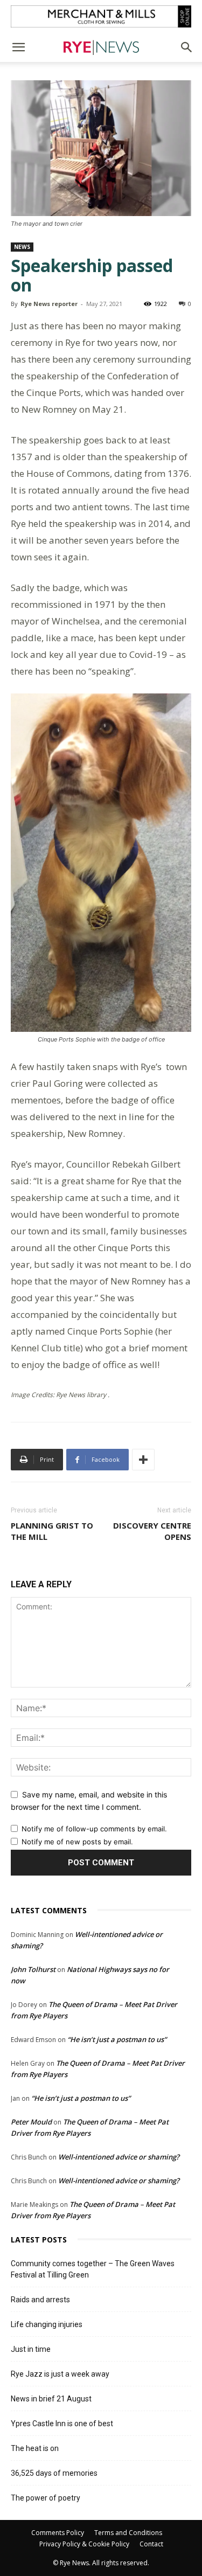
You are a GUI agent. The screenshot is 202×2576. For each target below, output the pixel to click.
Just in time (31, 2349)
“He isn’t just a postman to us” (117, 2039)
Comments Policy (58, 2533)
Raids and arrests (40, 2300)
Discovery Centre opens (152, 1531)
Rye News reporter (49, 304)
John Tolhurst (33, 1969)
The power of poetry (46, 2498)
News (22, 247)
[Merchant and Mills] (101, 16)
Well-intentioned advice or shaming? (119, 2157)
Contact (151, 2544)
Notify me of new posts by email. (77, 1842)
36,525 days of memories (54, 2473)
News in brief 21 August (51, 2399)
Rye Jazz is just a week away (60, 2374)
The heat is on (35, 2448)
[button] (18, 47)
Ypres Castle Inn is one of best (62, 2424)
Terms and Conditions (128, 2533)
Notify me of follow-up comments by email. (94, 1829)
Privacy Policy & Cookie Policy (84, 2544)
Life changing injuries (47, 2324)
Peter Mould (31, 2122)
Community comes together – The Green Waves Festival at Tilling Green (93, 2269)
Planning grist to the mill (52, 1531)
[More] (143, 1460)
